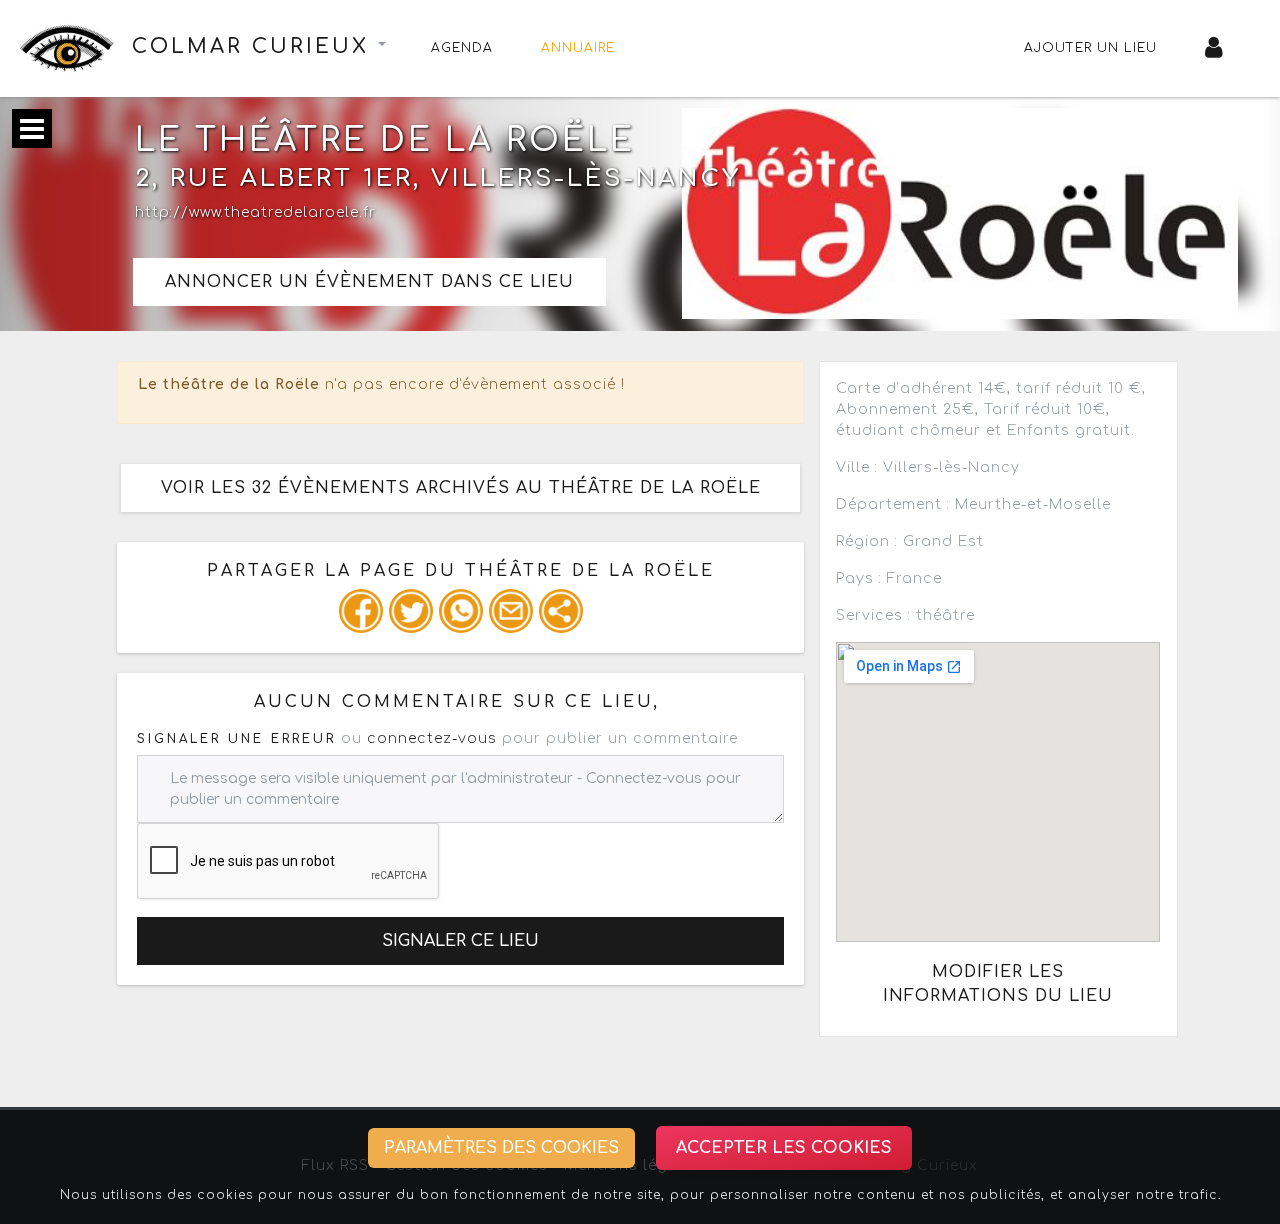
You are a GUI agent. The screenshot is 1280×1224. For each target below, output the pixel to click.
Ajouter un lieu (1090, 48)
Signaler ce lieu (460, 941)
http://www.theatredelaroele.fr (255, 212)
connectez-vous (432, 738)
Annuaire (578, 48)
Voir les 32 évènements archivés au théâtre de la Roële (461, 488)
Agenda (462, 48)
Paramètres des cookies (501, 1148)
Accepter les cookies (784, 1148)
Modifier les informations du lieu (998, 984)
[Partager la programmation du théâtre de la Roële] (361, 611)
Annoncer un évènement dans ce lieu (369, 282)
